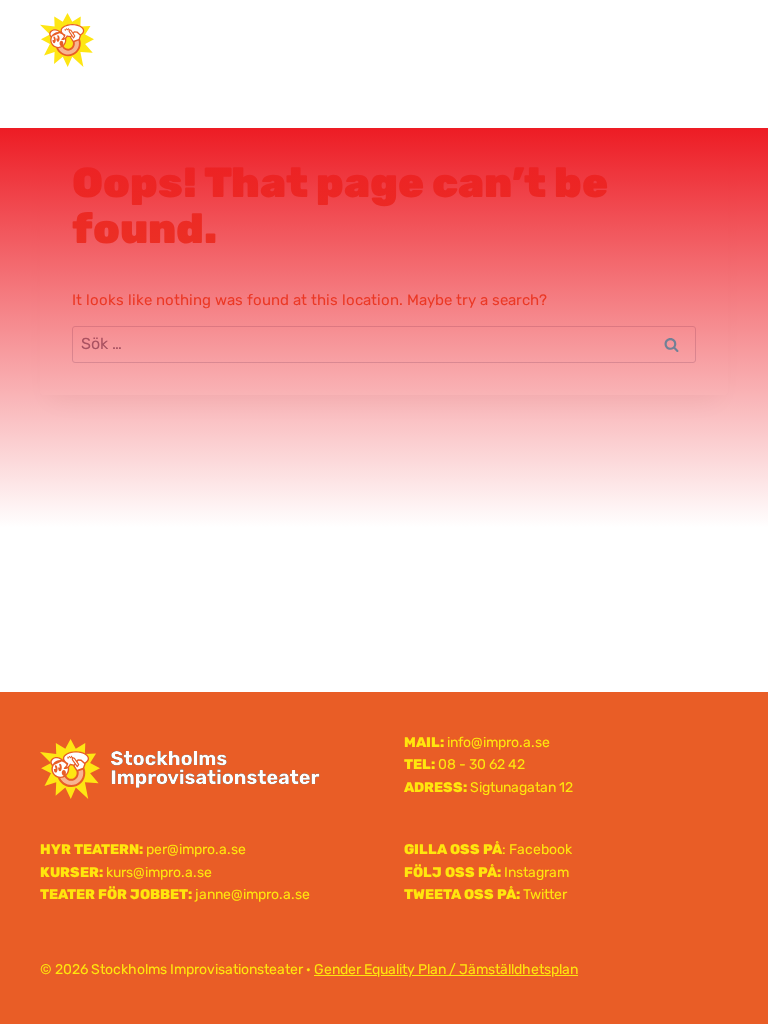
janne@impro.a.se (252, 894)
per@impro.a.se (196, 849)
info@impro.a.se (498, 742)
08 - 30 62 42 (481, 764)
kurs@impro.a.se (159, 872)
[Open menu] (704, 39)
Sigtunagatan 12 (521, 787)
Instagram (536, 872)
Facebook (540, 849)
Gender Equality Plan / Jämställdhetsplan (446, 969)
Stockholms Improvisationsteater (384, 39)
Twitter (545, 894)
